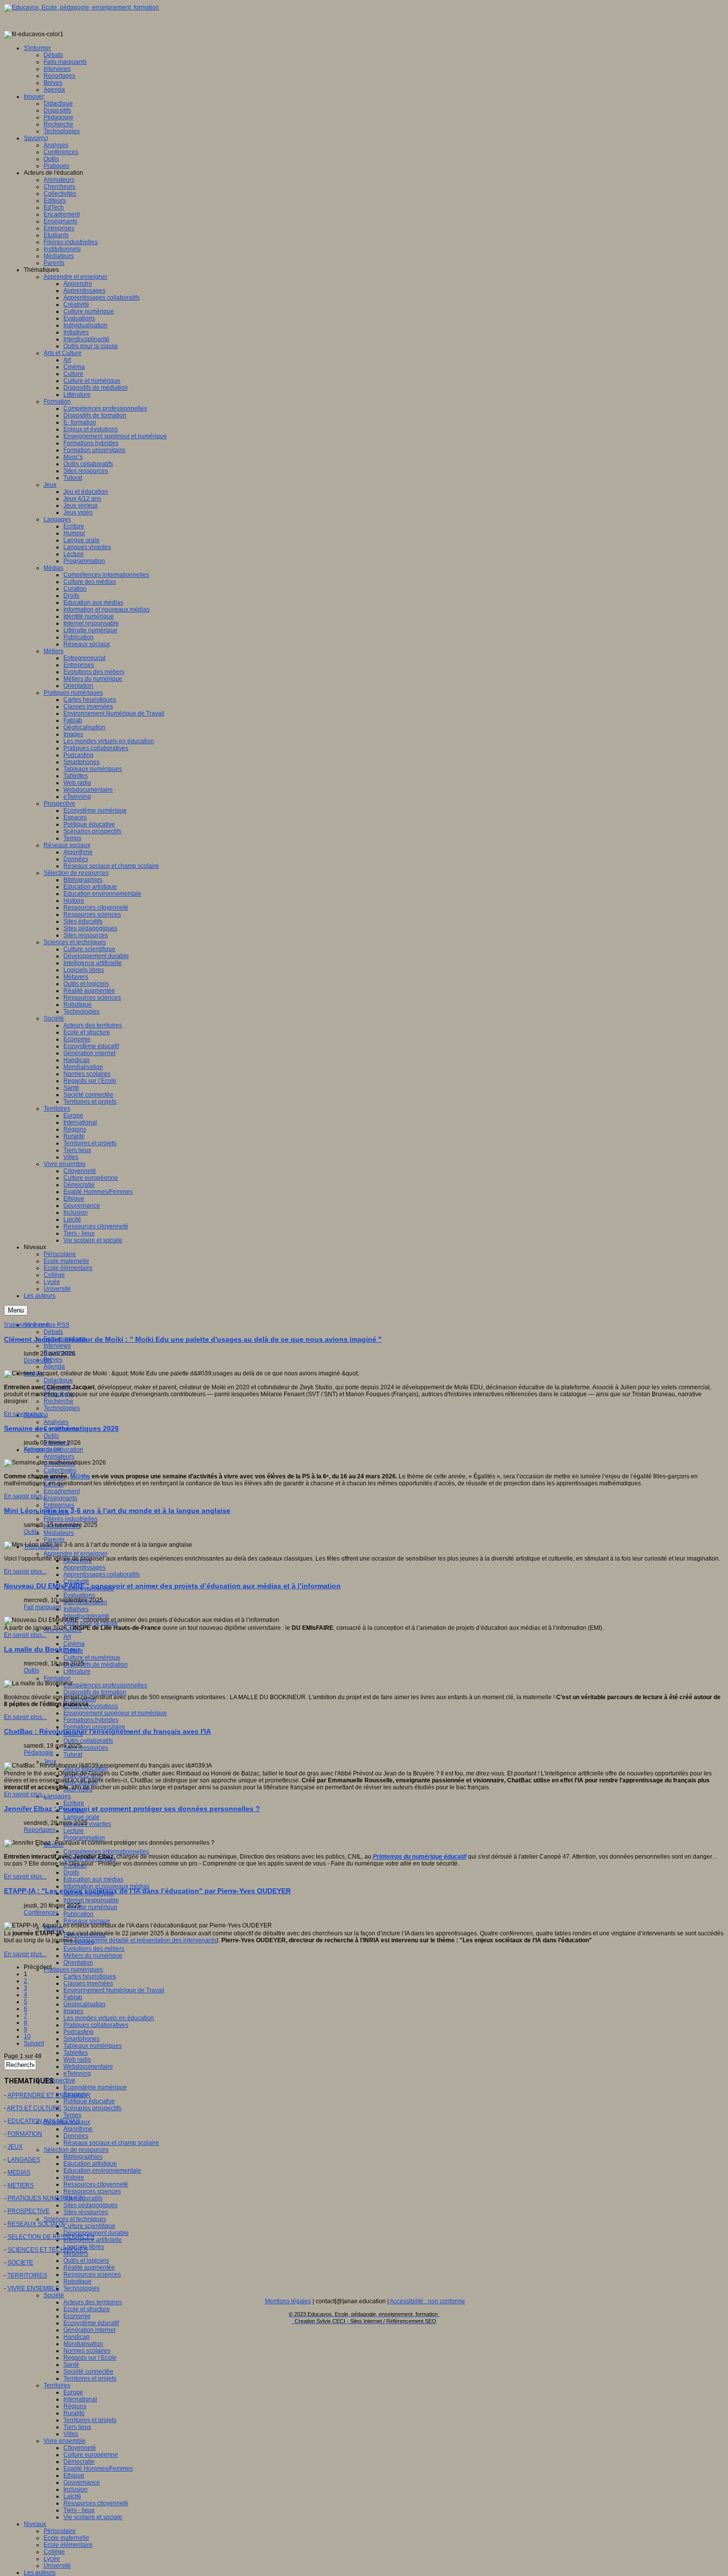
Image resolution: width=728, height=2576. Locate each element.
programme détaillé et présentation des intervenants (146, 1940)
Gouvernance (82, 2482)
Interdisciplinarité (86, 1616)
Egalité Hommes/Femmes (98, 2469)
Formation (57, 1678)
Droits (71, 1872)
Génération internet (89, 2330)
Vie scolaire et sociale (93, 2517)
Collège (54, 2552)
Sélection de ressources (76, 2150)
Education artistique (90, 2164)
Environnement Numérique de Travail (114, 1990)
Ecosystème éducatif (91, 2323)
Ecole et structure (87, 2309)
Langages (57, 1796)
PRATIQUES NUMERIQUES (45, 2198)
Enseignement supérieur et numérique (115, 1713)
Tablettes (76, 2053)
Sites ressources (86, 1748)
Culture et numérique (92, 1658)
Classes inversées (88, 1983)
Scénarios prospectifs (92, 2108)
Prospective (59, 2080)
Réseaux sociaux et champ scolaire (111, 2143)
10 (27, 2036)
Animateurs (59, 1457)
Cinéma (74, 1644)
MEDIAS (19, 2172)
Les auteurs (40, 2573)
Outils (51, 1436)
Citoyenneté (80, 2448)
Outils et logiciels (86, 2261)
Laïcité (72, 2496)
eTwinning (77, 2073)
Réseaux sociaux (87, 1921)
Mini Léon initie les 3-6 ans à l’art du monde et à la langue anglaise (117, 1511)
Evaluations (79, 1595)
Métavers (76, 2254)
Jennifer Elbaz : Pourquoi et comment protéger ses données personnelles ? (132, 1809)
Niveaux (35, 2524)
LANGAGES (24, 2160)
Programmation (84, 1838)
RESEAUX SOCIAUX (36, 2224)
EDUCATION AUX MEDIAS (44, 2121)
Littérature (77, 1671)
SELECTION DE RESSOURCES (51, 2237)
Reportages (40, 1830)
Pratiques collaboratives (96, 2025)
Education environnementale (102, 2171)
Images (73, 2011)
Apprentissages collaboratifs (102, 1574)
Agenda (54, 1366)
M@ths (80, 1476)
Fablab (73, 1997)
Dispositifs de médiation (96, 1665)
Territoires (57, 2385)
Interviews (57, 1346)
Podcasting (78, 2032)
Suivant (34, 2043)
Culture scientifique (89, 2226)
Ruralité (74, 2413)
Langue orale (81, 1817)
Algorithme (78, 2129)
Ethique (74, 2475)
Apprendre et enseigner (76, 1554)
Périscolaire (60, 2531)
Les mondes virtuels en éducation (109, 2018)
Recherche (58, 1401)
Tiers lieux (77, 2427)
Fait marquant (42, 1450)
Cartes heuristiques (90, 1976)
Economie (77, 2316)
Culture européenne (91, 2455)
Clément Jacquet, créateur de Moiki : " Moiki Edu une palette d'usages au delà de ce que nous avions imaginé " (193, 1339)
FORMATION (25, 2134)
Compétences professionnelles (105, 1685)
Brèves (53, 1360)
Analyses (56, 1422)
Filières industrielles (71, 1519)
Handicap (77, 2337)
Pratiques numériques (73, 1970)
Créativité (76, 1581)
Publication (78, 1914)
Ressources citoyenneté (96, 2184)
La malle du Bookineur (42, 1649)
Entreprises (59, 1505)
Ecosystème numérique (95, 2087)
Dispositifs (38, 1361)
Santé (71, 2365)
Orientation (78, 1963)
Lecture (74, 1831)
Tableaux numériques (93, 2046)
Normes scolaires (87, 2351)
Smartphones (81, 2039)
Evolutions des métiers (94, 1949)
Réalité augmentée (89, 2268)
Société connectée (88, 2372)
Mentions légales (288, 2301)
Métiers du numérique (93, 1956)
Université (57, 2566)
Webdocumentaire (88, 2067)
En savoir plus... (25, 1414)
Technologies (62, 1408)
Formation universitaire (94, 1727)
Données (76, 2136)
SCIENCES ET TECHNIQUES (48, 2250)
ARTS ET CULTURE (34, 2108)
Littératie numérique (90, 1907)
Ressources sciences (92, 2191)
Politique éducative (89, 2101)
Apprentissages (84, 1567)
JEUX (15, 2147)
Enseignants (60, 1498)
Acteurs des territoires (93, 2302)
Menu (16, 1310)
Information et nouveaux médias (106, 1886)
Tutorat (73, 1755)
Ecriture (74, 1803)
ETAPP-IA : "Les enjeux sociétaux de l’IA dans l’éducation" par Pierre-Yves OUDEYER (147, 1891)
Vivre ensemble (65, 2441)
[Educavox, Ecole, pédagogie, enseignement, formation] (81, 7)
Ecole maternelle (66, 2538)
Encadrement (62, 1491)
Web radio (77, 2060)
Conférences (41, 1913)
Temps (72, 2115)
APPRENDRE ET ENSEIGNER (49, 2095)
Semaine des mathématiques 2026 (61, 1428)
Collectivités (60, 1470)
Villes (71, 2434)
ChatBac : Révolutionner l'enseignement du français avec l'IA (107, 1731)
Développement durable (96, 2233)
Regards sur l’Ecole (90, 2358)
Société (54, 2295)
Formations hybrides (91, 1720)
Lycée (52, 2559)
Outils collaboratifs (88, 1741)
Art (67, 1637)
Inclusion (76, 2489)
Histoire (74, 2177)
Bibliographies (83, 2157)
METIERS (21, 2185)
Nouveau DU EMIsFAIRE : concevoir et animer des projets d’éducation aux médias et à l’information (172, 1586)
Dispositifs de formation (95, 1692)
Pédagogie (39, 1753)
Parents (54, 1540)
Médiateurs (59, 1533)
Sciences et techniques (75, 2219)
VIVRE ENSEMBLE (33, 2288)
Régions (75, 2406)
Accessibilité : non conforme (427, 2301)
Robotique (78, 2281)
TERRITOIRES (27, 2275)
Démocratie (79, 2462)
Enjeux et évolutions (91, 1706)
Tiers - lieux (79, 2510)
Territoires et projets (90, 2378)
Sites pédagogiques (90, 2205)
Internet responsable (91, 1900)
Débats (53, 1332)
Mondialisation (83, 2344)
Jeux (50, 1762)
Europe (73, 2392)
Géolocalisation (84, 2004)
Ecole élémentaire (68, 2545)
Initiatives (76, 1609)
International (80, 2399)
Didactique (58, 1380)
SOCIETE (20, 2263)
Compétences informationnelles (106, 1852)
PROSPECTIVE (28, 2211)
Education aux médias (93, 1879)
